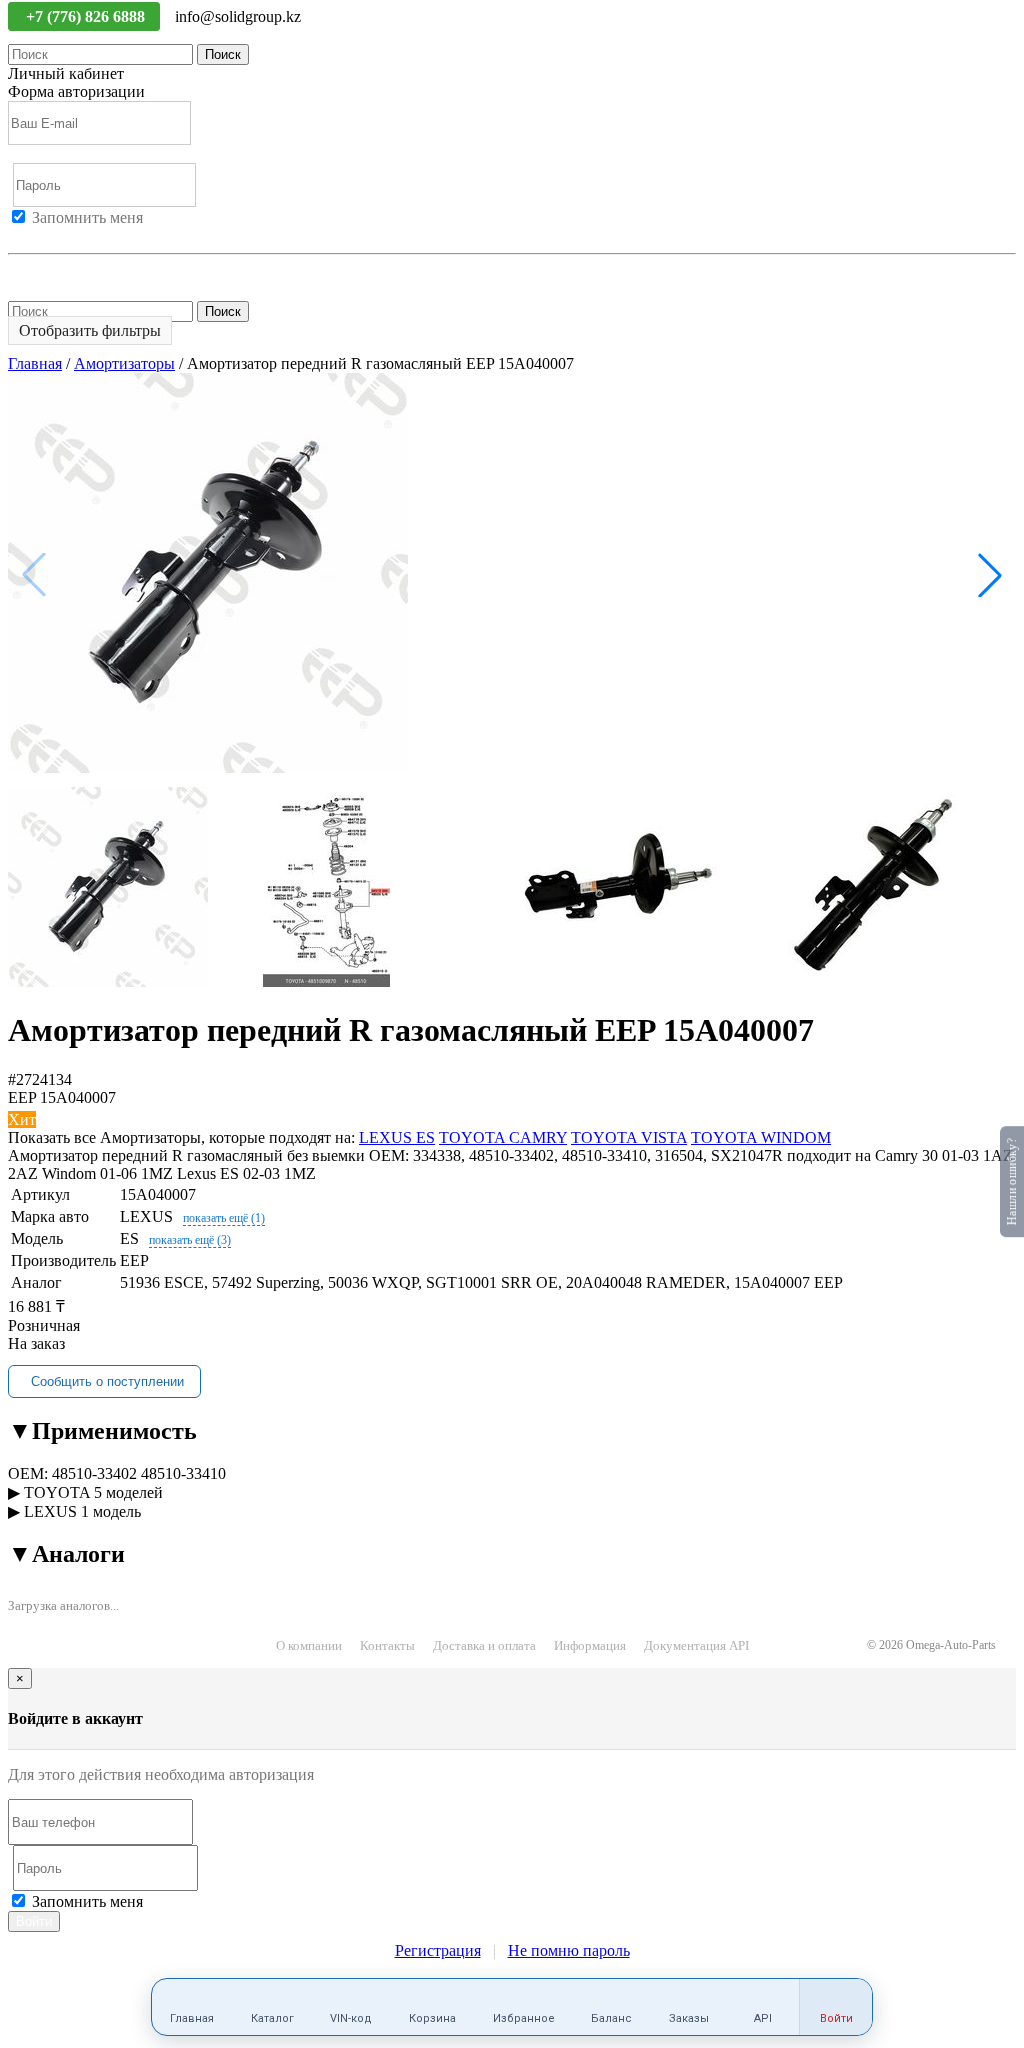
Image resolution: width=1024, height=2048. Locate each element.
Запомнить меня (87, 217)
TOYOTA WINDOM (761, 1137)
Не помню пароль (69, 271)
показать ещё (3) (190, 1240)
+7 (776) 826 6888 (87, 16)
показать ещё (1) (224, 1218)
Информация (590, 1645)
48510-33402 (94, 1473)
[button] (990, 575)
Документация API (696, 1645)
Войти (30, 235)
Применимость (102, 1431)
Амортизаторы (124, 363)
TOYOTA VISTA (629, 1137)
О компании (309, 1645)
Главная (35, 363)
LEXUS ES (397, 1137)
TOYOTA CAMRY (503, 1137)
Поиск (223, 54)
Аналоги (66, 1554)
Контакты (387, 1645)
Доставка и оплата (484, 1645)
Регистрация (99, 235)
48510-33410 (183, 1473)
